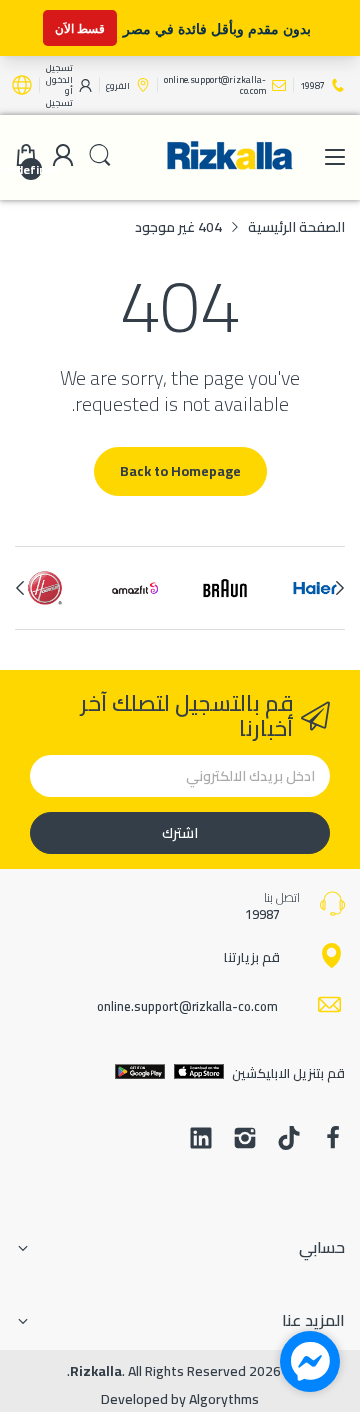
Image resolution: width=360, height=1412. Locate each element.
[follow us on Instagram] (245, 1140)
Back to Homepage (180, 471)
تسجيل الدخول (59, 73)
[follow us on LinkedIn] (201, 1140)
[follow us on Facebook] (333, 1140)
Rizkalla (96, 1371)
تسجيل (59, 102)
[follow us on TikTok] (289, 1140)
